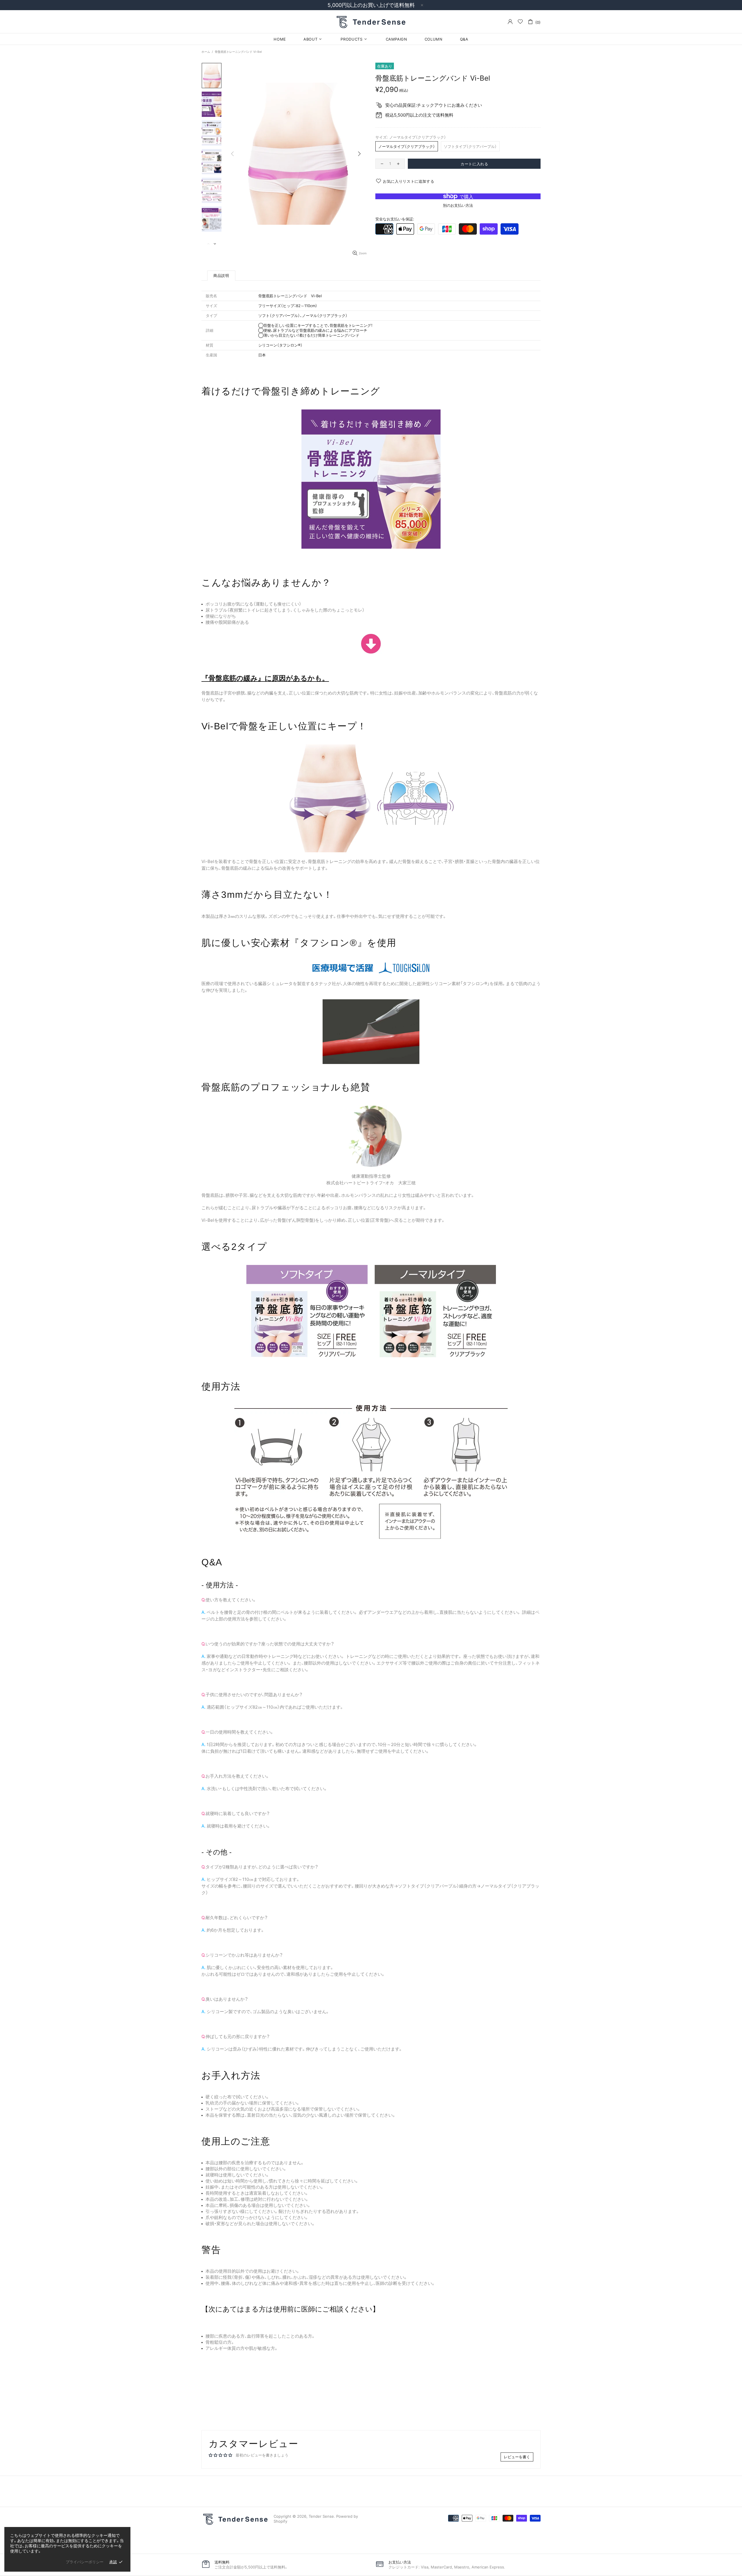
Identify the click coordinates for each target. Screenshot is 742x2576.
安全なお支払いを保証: (395, 219)
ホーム (206, 52)
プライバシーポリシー (85, 2562)
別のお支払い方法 (458, 205)
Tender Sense (371, 21)
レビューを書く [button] (517, 2457)
